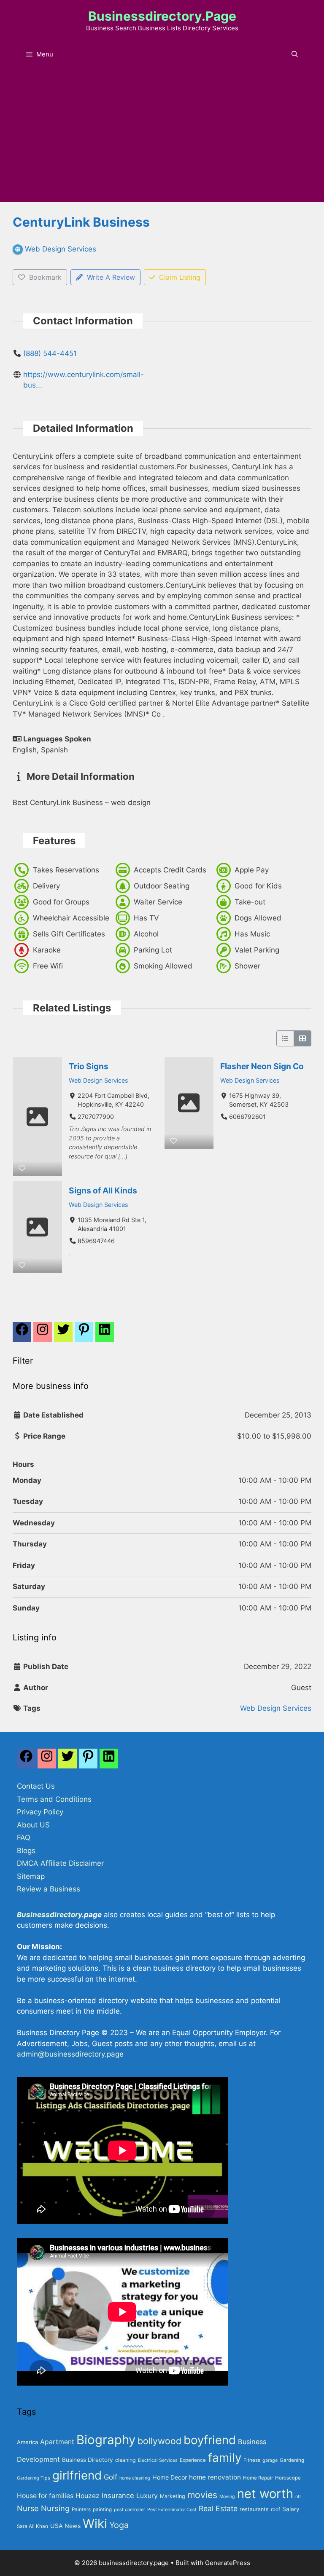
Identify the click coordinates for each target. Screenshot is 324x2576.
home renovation (215, 2477)
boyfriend (210, 2440)
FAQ (24, 1838)
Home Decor (170, 2477)
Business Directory (88, 2460)
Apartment (57, 2442)
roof (275, 2509)
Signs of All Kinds (103, 1190)
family (225, 2458)
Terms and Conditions (54, 1799)
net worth (265, 2494)
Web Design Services (99, 1080)
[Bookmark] (22, 1168)
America (27, 2442)
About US (33, 1825)
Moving (227, 2497)
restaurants (254, 2509)
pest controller (130, 2510)
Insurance (118, 2496)
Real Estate (218, 2508)
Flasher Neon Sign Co (262, 1066)
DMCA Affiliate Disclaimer (60, 1863)
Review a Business (49, 1889)
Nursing (55, 2508)
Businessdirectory (49, 1915)
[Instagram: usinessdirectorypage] (43, 1334)
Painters (81, 2509)
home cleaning (135, 2478)
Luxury (147, 2496)
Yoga (119, 2525)
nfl (298, 2497)
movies (202, 2495)
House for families (45, 2496)
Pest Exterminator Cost (172, 2510)
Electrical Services (158, 2460)
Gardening (292, 2460)
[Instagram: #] (47, 1761)
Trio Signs (89, 1066)
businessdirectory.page (162, 16)
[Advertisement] (162, 139)
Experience (193, 2460)
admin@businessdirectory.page (70, 2054)
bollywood (159, 2441)
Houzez (88, 2496)
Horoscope (288, 2478)
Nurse (28, 2508)
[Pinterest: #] (84, 1334)
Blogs (26, 1851)
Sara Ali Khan (32, 2526)
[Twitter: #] (63, 1334)
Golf (111, 2477)
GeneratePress (228, 2563)
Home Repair (258, 2478)
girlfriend (77, 2475)
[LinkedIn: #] (105, 1334)
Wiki (95, 2524)
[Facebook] (22, 1334)
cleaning (126, 2460)
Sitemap (31, 1876)
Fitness (252, 2460)
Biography (106, 2440)
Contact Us (36, 1786)
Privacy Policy (40, 1812)
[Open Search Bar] (295, 54)
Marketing (173, 2496)
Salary (291, 2509)
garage (270, 2460)
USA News (65, 2526)
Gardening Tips (34, 2478)
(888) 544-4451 (50, 353)
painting (102, 2509)
